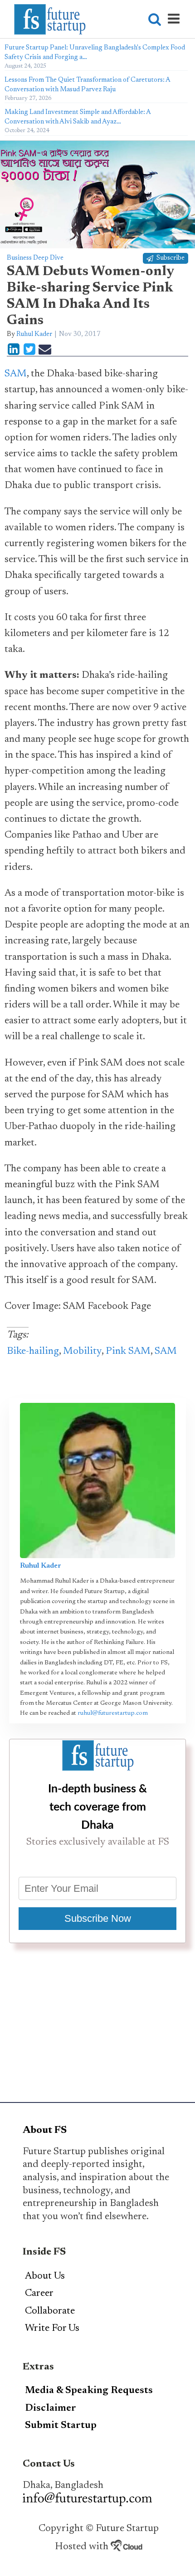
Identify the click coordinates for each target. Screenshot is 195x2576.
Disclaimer (51, 2408)
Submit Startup (61, 2426)
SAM (16, 374)
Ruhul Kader (34, 334)
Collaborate (50, 2311)
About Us (45, 2276)
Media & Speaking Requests (89, 2391)
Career (39, 2294)
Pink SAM (128, 1352)
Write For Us (52, 2329)
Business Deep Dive (35, 258)
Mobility (82, 1352)
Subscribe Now (98, 1918)
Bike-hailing (33, 1352)
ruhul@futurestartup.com (113, 1713)
